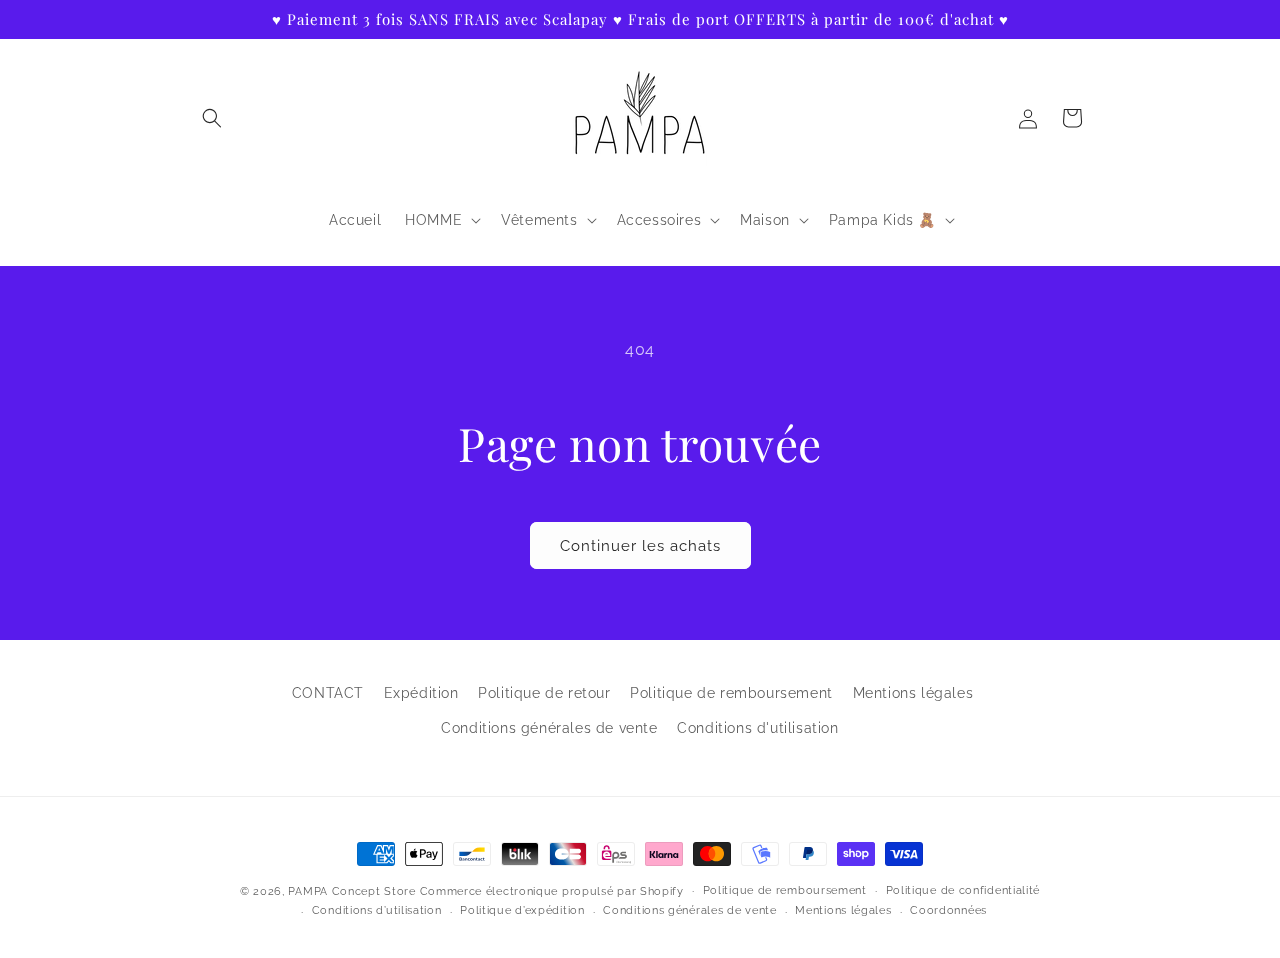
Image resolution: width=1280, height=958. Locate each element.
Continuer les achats (640, 546)
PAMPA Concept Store (351, 891)
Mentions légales (913, 693)
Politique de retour (544, 693)
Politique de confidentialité (963, 890)
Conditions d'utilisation (757, 728)
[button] (212, 118)
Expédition (421, 693)
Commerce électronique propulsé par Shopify (552, 891)
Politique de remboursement (731, 693)
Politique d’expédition (522, 910)
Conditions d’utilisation (377, 910)
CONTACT (328, 693)
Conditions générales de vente (549, 728)
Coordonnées (948, 910)
